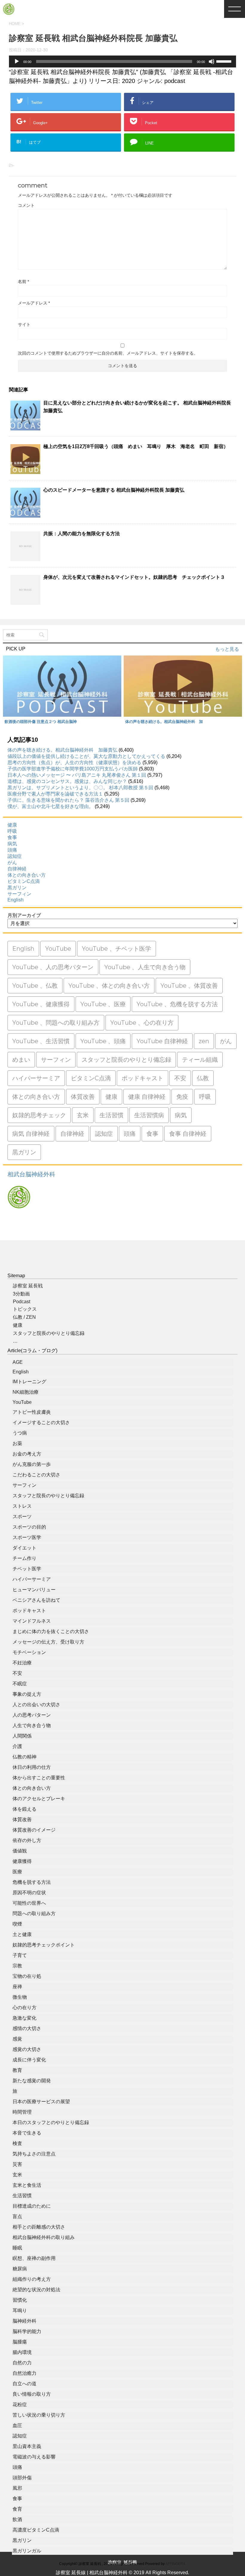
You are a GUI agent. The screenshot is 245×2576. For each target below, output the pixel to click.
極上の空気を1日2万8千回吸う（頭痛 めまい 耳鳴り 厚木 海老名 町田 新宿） (136, 446)
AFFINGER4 (175, 2564)
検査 (17, 2143)
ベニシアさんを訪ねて (36, 1600)
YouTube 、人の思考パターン (53, 967)
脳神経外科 (24, 2321)
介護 (17, 1746)
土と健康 (22, 1934)
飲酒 (17, 2519)
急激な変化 (24, 2018)
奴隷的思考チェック (39, 1115)
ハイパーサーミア (36, 1078)
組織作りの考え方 (32, 2279)
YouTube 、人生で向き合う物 (145, 967)
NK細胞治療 (26, 1392)
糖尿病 (20, 2269)
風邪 (17, 2488)
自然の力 (22, 2363)
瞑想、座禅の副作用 (34, 2258)
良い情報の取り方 (32, 2394)
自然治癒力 (24, 2373)
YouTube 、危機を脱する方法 (177, 1004)
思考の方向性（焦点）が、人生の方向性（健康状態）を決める (74, 763)
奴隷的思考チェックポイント (44, 1945)
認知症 (15, 856)
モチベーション (29, 1652)
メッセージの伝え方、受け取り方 (48, 1642)
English (16, 900)
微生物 (20, 1997)
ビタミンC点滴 (24, 881)
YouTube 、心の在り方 (142, 1023)
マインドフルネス (32, 1621)
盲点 (17, 2216)
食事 (12, 837)
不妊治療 (22, 1663)
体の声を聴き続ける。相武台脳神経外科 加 (164, 722)
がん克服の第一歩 (32, 1464)
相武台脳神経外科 (31, 1174)
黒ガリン (17, 888)
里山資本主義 (27, 2446)
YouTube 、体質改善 (189, 986)
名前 (23, 281)
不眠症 (20, 1684)
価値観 (20, 1851)
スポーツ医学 (27, 1537)
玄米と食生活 (27, 2185)
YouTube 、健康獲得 (41, 1004)
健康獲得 (22, 1861)
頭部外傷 (22, 2478)
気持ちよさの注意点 (34, 2154)
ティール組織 (200, 1060)
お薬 (17, 1443)
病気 (12, 844)
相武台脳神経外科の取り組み (44, 2237)
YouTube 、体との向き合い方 (109, 986)
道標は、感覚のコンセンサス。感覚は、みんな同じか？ (67, 781)
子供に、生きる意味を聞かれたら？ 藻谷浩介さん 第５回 (68, 800)
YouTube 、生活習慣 (41, 1041)
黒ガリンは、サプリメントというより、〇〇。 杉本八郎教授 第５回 (80, 788)
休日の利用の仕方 (32, 1767)
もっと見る (227, 649)
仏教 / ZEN (24, 1317)
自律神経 (17, 869)
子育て (20, 1955)
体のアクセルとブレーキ (39, 1799)
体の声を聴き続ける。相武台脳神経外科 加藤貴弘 (62, 750)
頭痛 (12, 850)
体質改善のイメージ (34, 1830)
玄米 (83, 1115)
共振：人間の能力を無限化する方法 (82, 534)
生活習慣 (111, 1115)
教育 (17, 2070)
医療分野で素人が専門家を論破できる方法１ (55, 794)
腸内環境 (22, 2352)
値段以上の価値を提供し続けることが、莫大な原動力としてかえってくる (86, 756)
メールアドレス (34, 303)
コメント (26, 205)
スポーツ (22, 1516)
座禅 (17, 1987)
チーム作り (24, 1558)
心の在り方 (24, 2008)
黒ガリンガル (27, 2551)
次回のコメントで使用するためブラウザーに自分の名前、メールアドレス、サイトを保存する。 (108, 353)
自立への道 (24, 2384)
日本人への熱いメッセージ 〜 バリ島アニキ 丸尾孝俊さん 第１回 (77, 775)
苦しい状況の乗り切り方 (39, 2415)
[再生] (17, 61)
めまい (21, 1060)
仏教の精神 (24, 1757)
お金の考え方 (27, 1454)
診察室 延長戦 (28, 1286)
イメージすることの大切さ (41, 1422)
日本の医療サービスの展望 (41, 2102)
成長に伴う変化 (29, 2060)
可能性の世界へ (29, 1903)
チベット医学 (27, 1569)
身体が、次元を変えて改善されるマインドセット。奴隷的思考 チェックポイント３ (134, 577)
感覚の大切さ (27, 2049)
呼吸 (12, 831)
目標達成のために (32, 2206)
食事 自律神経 (188, 1134)
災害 (17, 2164)
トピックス (25, 1309)
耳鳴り (20, 2310)
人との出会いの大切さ (36, 1705)
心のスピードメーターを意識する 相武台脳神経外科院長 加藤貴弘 (114, 490)
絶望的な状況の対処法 (36, 2290)
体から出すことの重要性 (39, 1778)
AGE (18, 1362)
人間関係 (22, 1736)
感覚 (17, 2039)
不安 (180, 1078)
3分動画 (21, 1294)
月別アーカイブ (24, 915)
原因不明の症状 (29, 1893)
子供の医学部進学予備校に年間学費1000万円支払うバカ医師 (73, 769)
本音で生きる (27, 2133)
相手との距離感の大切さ (39, 2227)
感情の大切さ (27, 2028)
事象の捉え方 (27, 1694)
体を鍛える (24, 1809)
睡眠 (17, 2248)
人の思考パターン (32, 1715)
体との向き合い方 (27, 875)
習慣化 (20, 2300)
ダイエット (24, 1548)
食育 (17, 2509)
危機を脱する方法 (32, 1882)
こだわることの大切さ (36, 1475)
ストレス (22, 1506)
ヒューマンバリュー (34, 1590)
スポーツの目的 (29, 1527)
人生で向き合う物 (32, 1725)
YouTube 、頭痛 (103, 1041)
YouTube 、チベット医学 (117, 949)
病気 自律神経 (31, 1134)
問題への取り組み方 (34, 1913)
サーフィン (19, 894)
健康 (12, 825)
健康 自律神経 (147, 1097)
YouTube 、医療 (103, 1004)
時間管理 (22, 2112)
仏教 (203, 1078)
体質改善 (83, 1097)
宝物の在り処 (27, 1976)
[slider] (225, 61)
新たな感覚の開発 (32, 2081)
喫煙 (17, 1924)
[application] (122, 61)
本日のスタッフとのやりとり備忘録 (51, 2122)
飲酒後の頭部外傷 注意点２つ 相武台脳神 (41, 722)
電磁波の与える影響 (34, 2457)
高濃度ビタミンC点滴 (36, 2530)
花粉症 (20, 2405)
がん (12, 862)
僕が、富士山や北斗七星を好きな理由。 (50, 806)
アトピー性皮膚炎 (32, 1412)
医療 (17, 1872)
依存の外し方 (27, 1840)
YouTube (58, 949)
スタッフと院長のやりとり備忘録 (126, 1060)
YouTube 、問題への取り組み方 (56, 1023)
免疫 (182, 1097)
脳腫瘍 (20, 2342)
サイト (24, 324)
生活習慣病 (149, 1115)
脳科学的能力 (27, 2331)
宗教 (17, 1966)
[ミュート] (212, 61)
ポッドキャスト (143, 1078)
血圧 (17, 2425)
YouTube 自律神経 (162, 1041)
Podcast (22, 1302)
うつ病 (20, 1433)
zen (204, 1041)
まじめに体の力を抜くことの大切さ (51, 1631)
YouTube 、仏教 (35, 986)
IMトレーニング (29, 1382)
